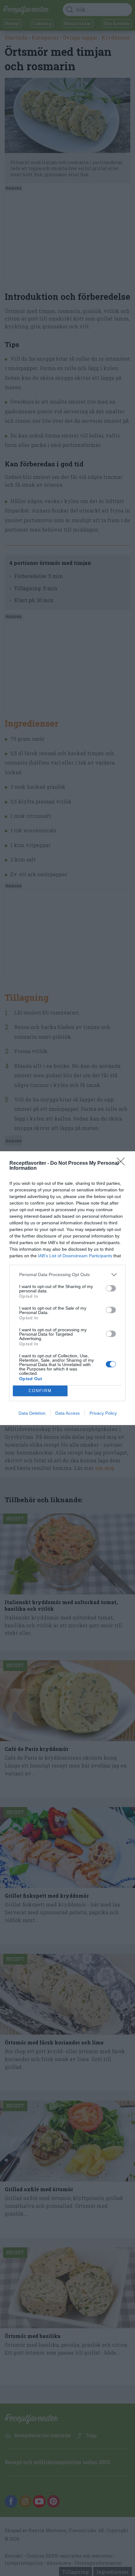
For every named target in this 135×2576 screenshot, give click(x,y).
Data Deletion (32, 1413)
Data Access (67, 1413)
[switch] (111, 1288)
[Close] (123, 1163)
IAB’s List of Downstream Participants (75, 1256)
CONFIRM (40, 1391)
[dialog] (67, 1288)
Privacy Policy (103, 1413)
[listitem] (67, 1275)
